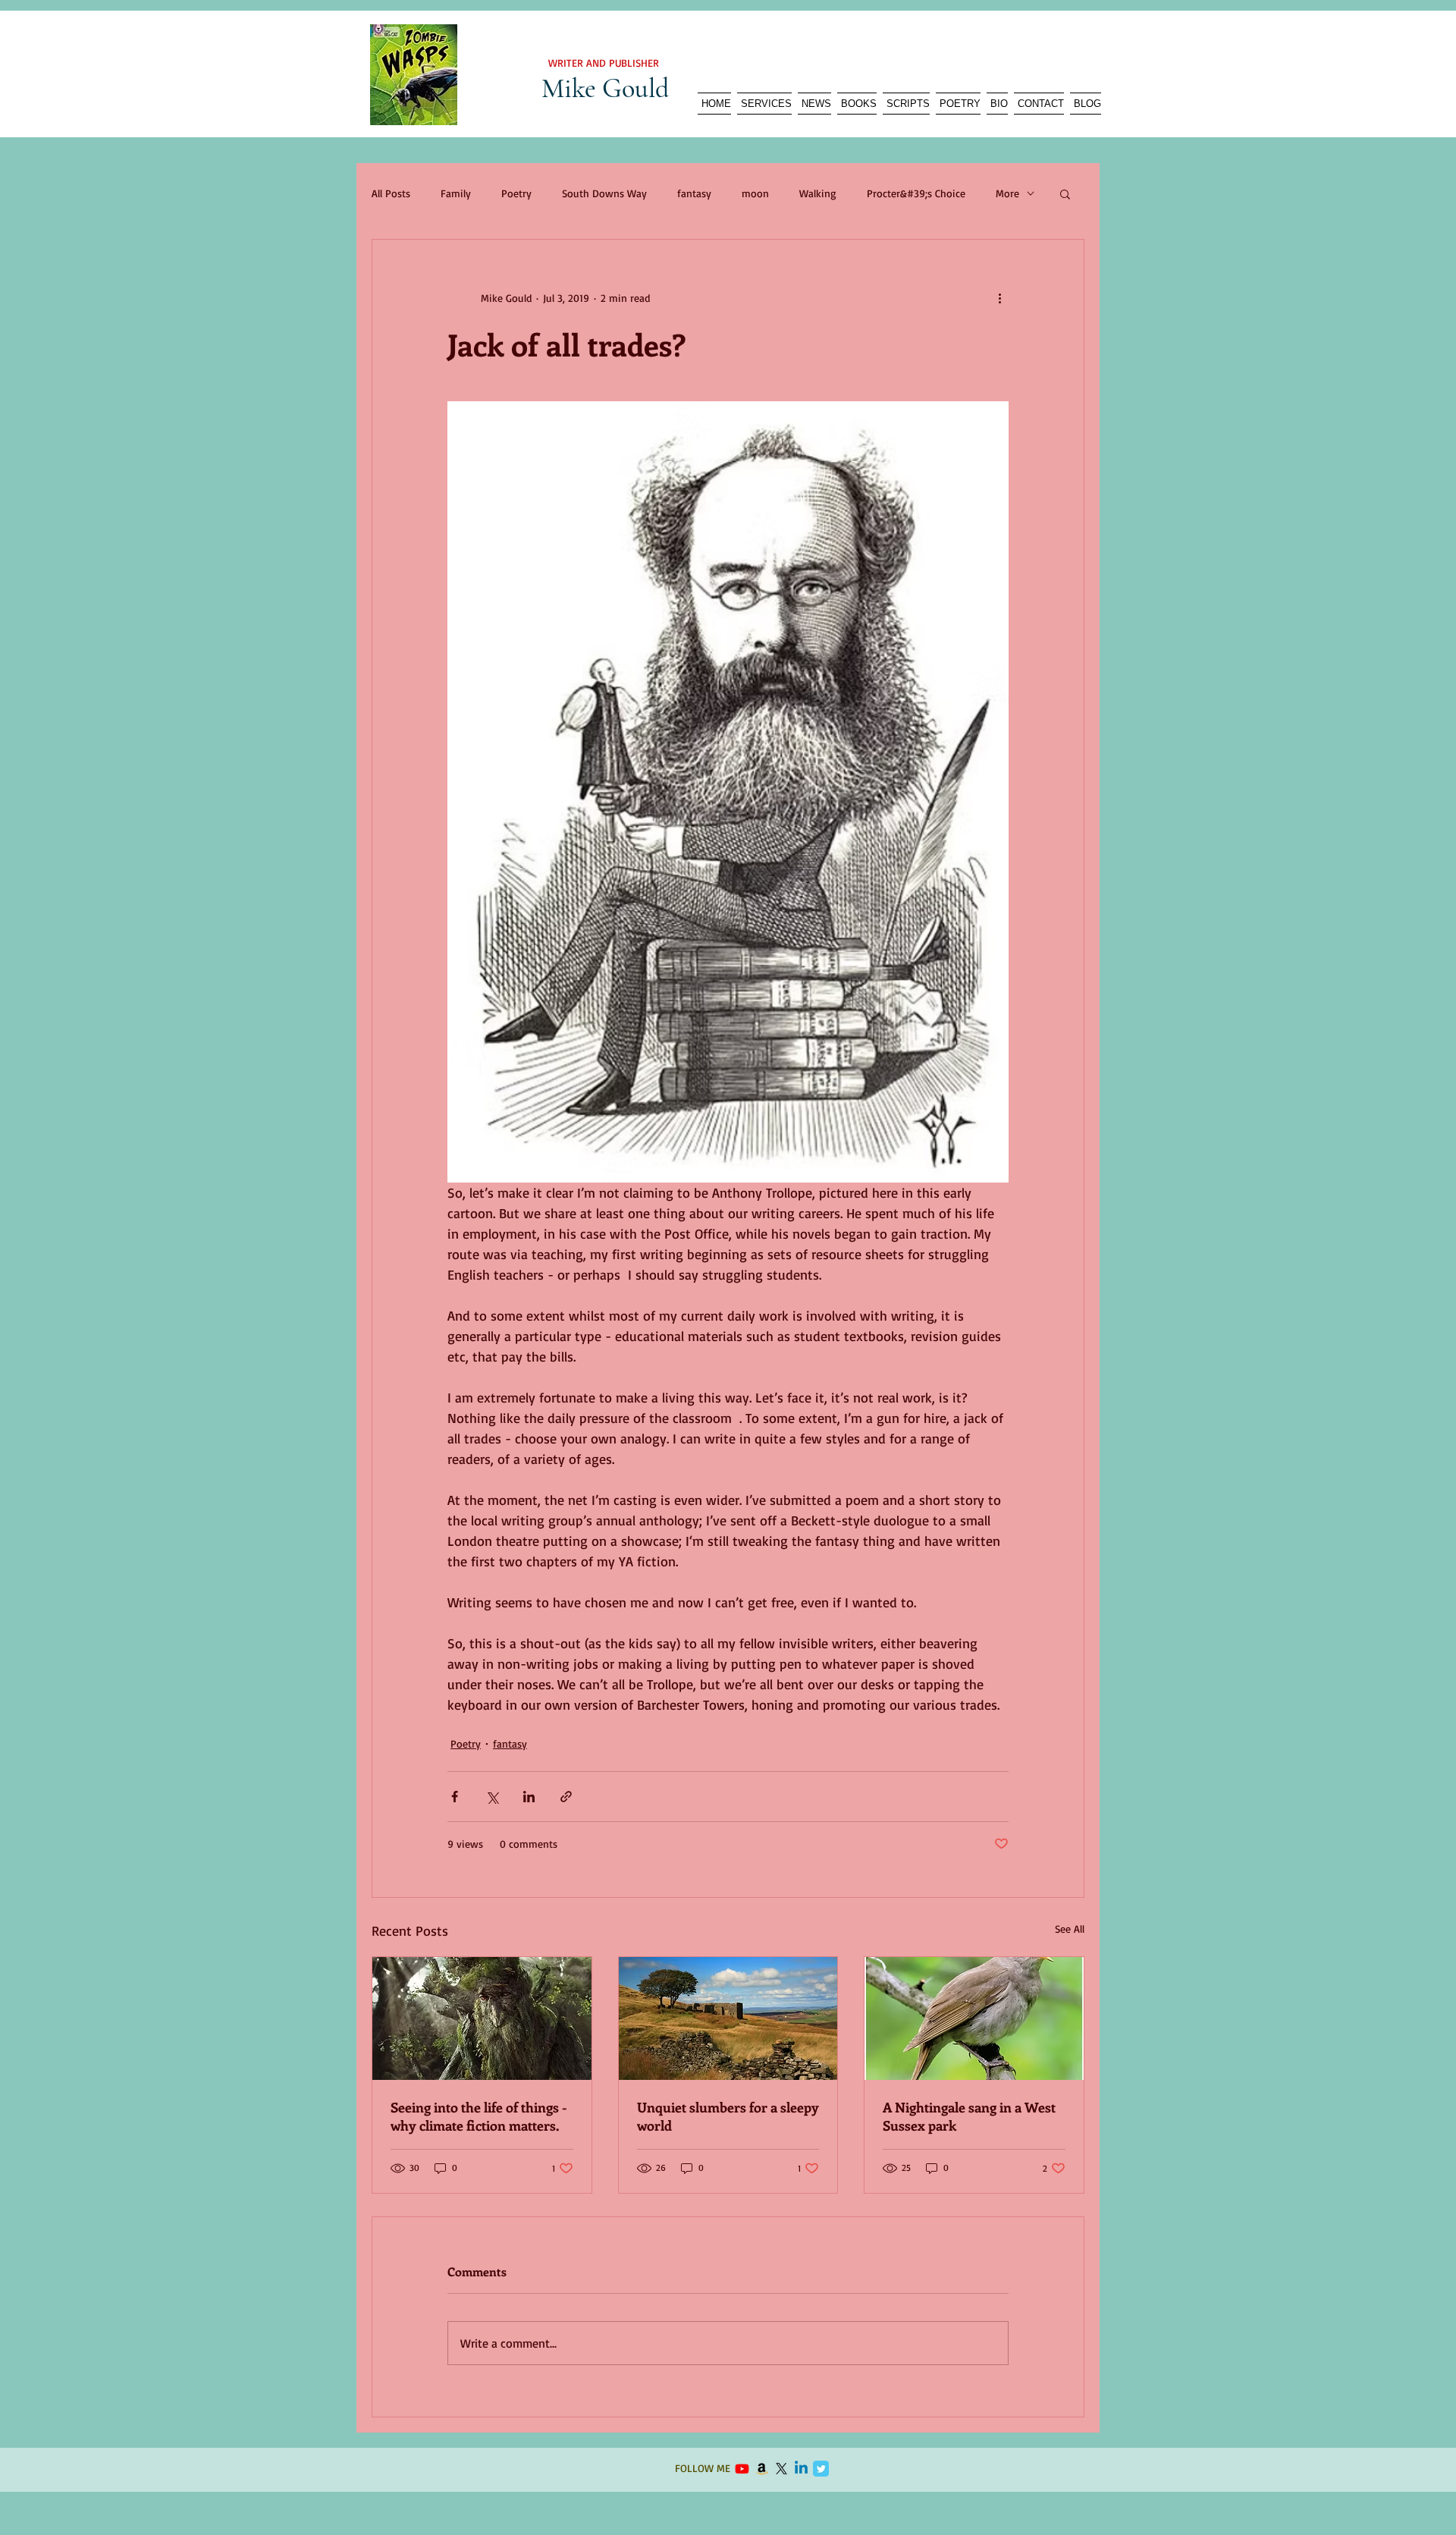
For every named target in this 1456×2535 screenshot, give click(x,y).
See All (1070, 1929)
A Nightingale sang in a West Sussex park (969, 2116)
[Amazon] (762, 2469)
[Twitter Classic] (821, 2469)
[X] (781, 2469)
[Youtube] (742, 2469)
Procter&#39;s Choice (916, 193)
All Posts (391, 193)
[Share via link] (566, 1797)
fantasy (694, 193)
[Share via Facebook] (455, 1797)
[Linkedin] (801, 2469)
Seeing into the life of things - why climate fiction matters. (479, 2116)
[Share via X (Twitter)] (492, 1797)
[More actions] (999, 297)
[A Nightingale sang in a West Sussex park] (974, 2018)
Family (456, 193)
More (1007, 193)
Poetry (516, 193)
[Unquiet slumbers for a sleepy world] (728, 2018)
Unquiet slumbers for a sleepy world (728, 2116)
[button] (1065, 193)
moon (755, 193)
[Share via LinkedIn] (529, 1797)
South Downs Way (604, 193)
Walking (818, 193)
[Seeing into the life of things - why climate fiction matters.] (482, 2018)
